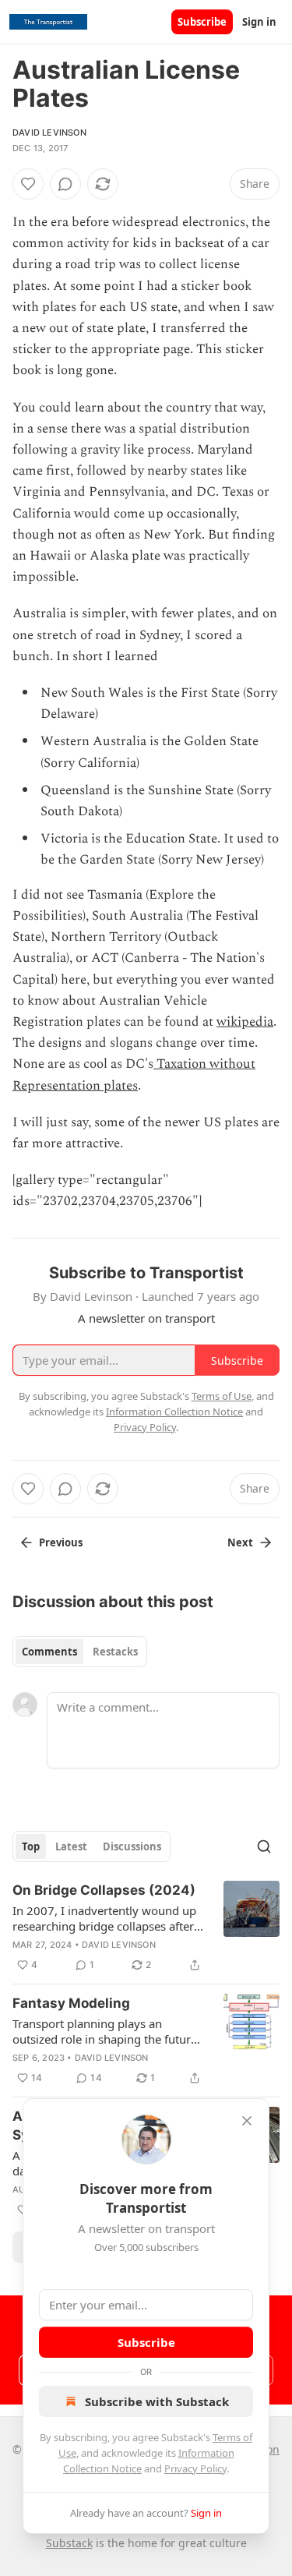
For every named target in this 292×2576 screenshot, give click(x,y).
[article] (146, 1928)
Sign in (259, 22)
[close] (247, 2121)
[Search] (264, 1846)
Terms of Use (222, 1396)
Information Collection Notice (174, 1412)
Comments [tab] (49, 1652)
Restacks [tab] (115, 1652)
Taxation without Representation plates (134, 1074)
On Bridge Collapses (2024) (104, 1890)
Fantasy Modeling (71, 2003)
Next (240, 1542)
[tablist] (80, 1652)
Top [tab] (31, 1846)
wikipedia (245, 1022)
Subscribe (202, 22)
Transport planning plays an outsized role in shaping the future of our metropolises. (105, 2031)
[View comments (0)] (65, 184)
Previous (61, 1542)
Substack (69, 2543)
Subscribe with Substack (157, 2401)
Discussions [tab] (132, 1846)
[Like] (28, 184)
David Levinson (49, 133)
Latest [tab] (71, 1846)
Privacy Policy (195, 2468)
